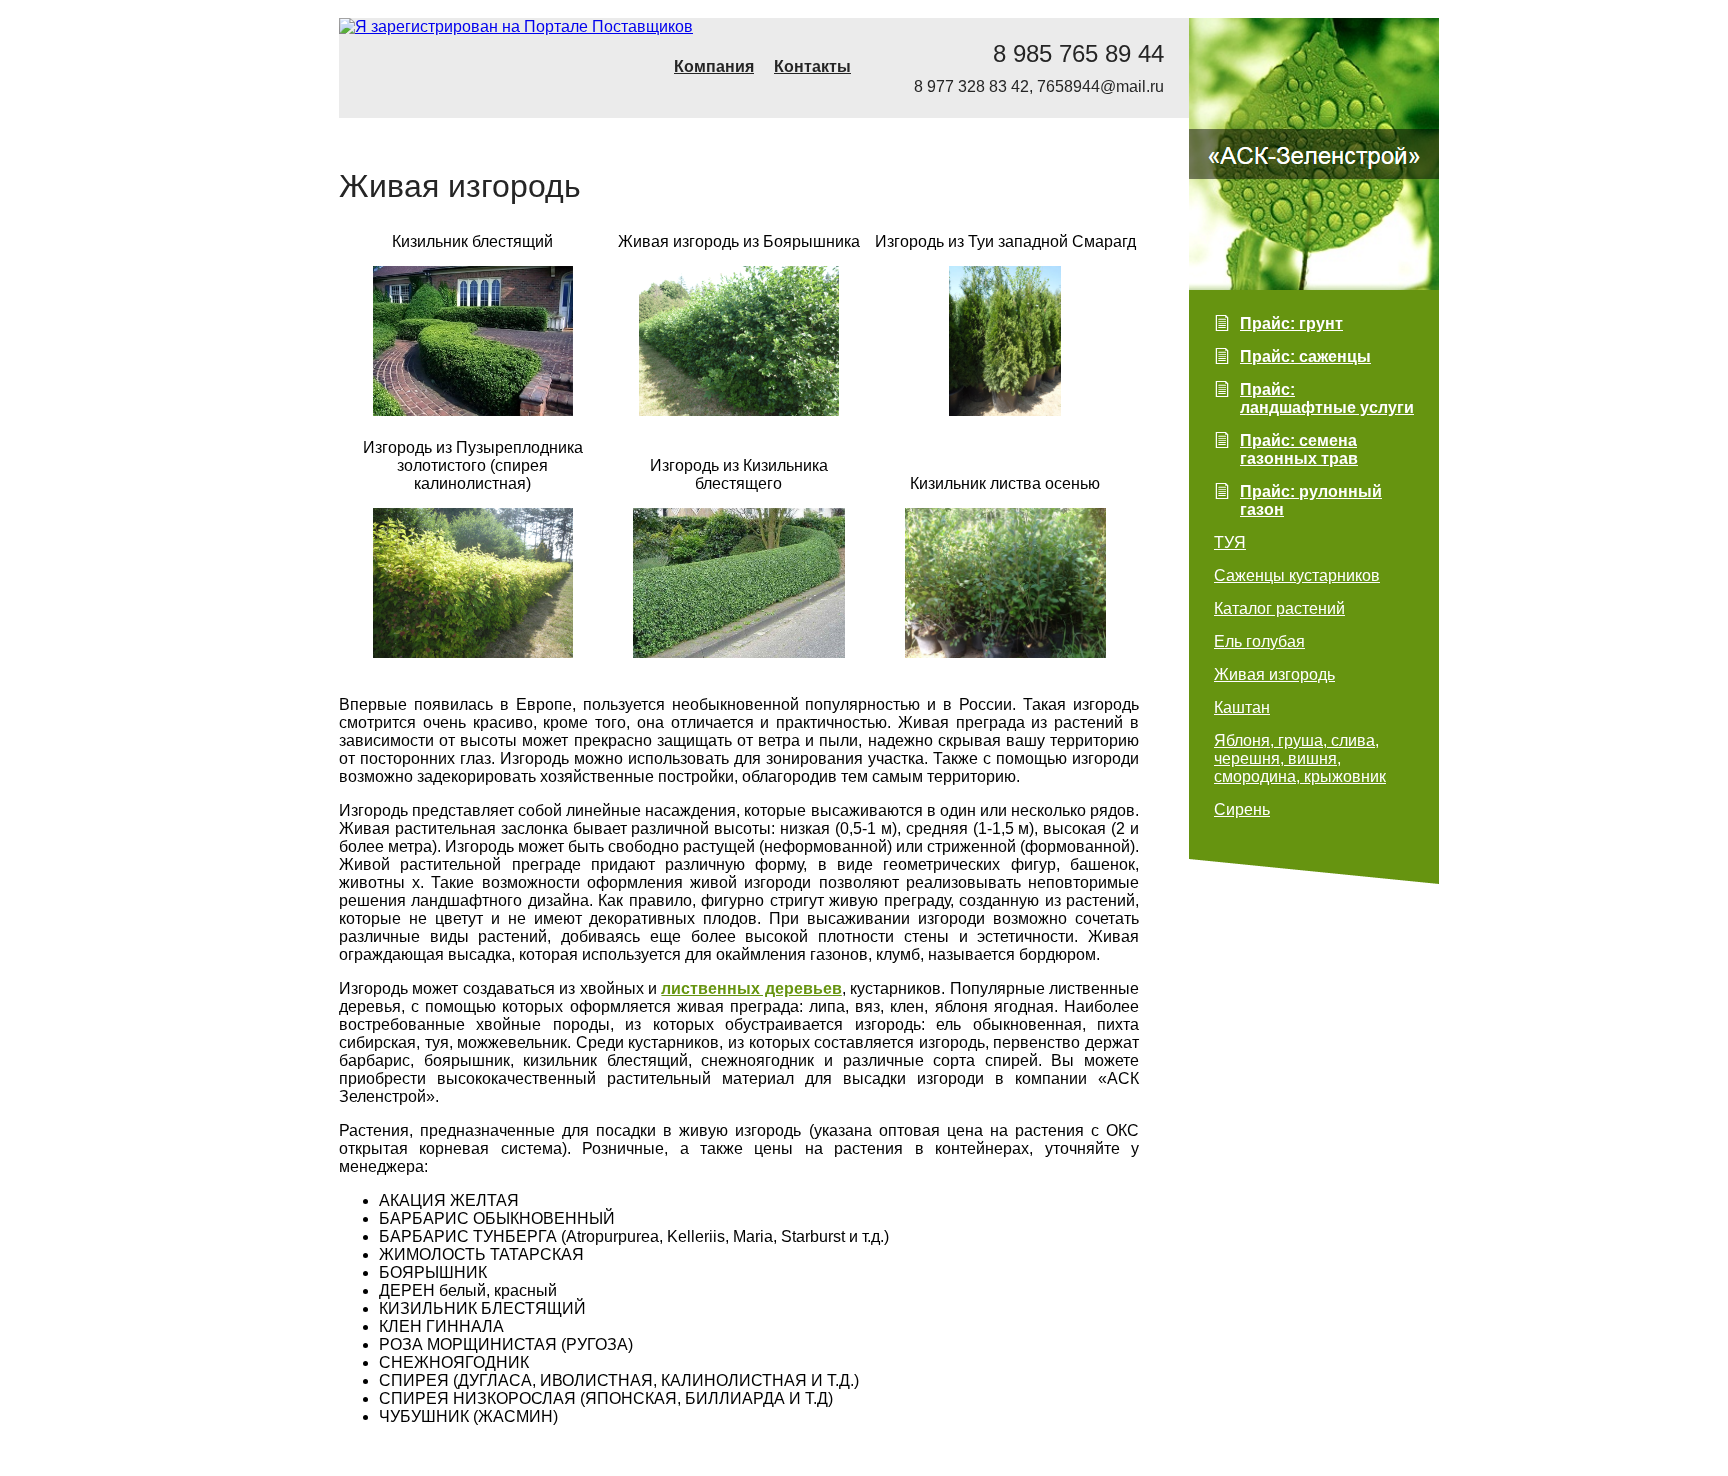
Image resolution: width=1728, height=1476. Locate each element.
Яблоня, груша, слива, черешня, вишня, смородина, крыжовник (1300, 758)
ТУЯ (1230, 542)
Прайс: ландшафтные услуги (1327, 398)
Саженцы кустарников (1297, 575)
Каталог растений (1279, 608)
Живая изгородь (1274, 674)
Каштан (1242, 707)
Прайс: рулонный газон (1311, 500)
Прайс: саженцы (1305, 356)
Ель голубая (1259, 641)
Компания (714, 66)
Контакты (812, 66)
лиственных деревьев (751, 988)
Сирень (1242, 809)
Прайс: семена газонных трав (1299, 449)
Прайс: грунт (1291, 323)
